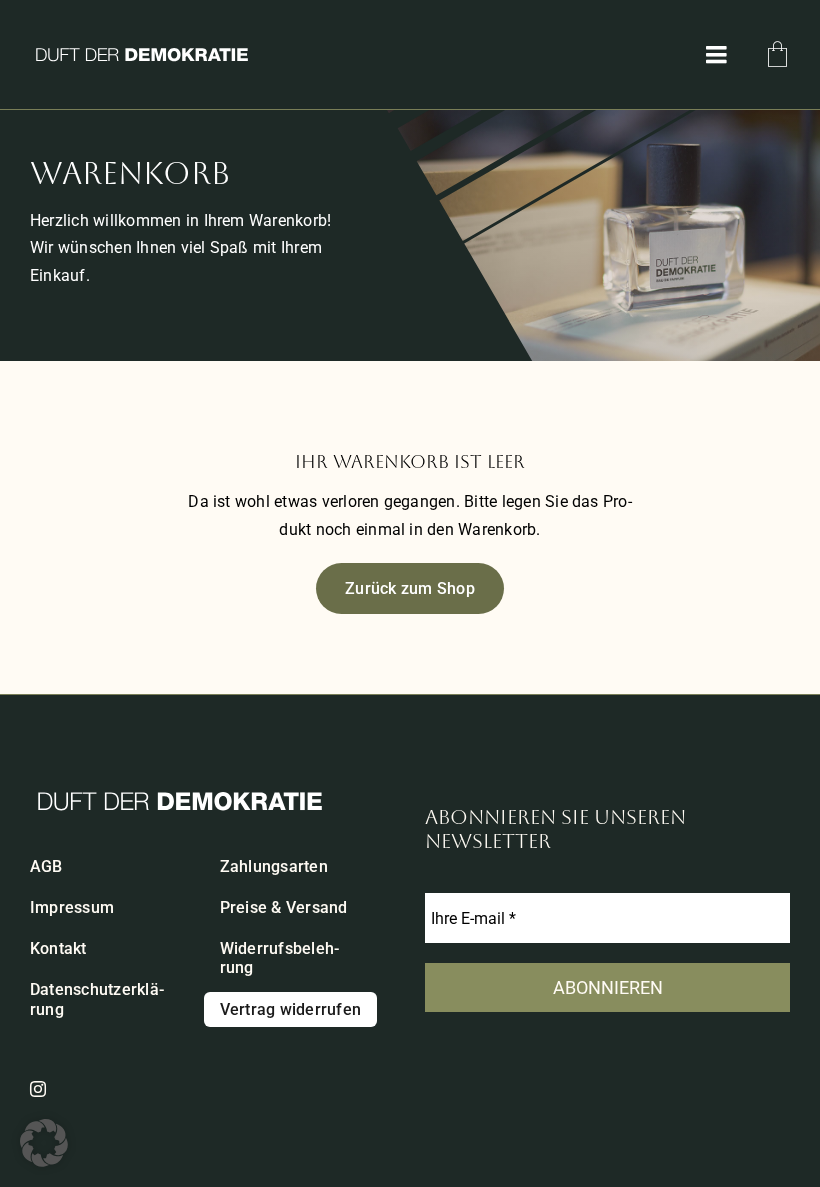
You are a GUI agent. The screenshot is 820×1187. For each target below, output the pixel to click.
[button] (44, 1143)
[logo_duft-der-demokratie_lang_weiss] (142, 50)
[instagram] (38, 1089)
